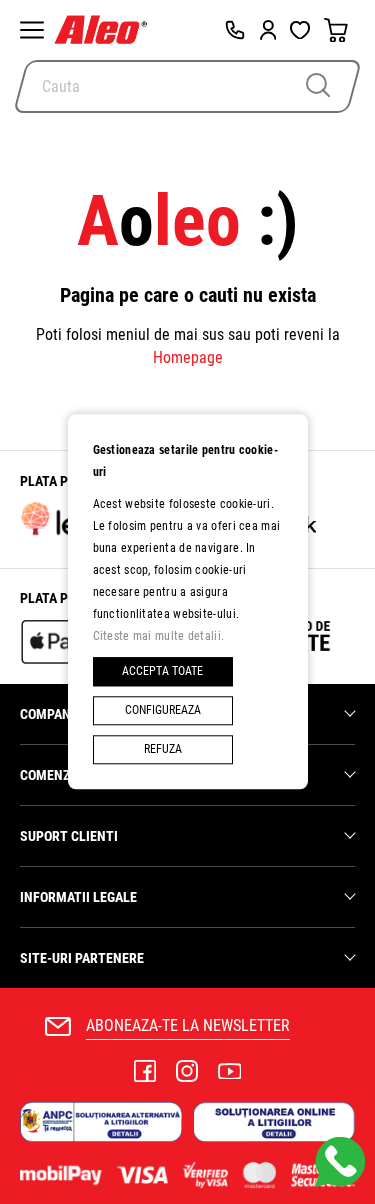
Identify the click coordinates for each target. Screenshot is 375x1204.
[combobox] (187, 86)
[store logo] (105, 30)
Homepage (188, 357)
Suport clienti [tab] (69, 836)
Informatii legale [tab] (78, 897)
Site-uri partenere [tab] (82, 958)
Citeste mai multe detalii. (159, 636)
